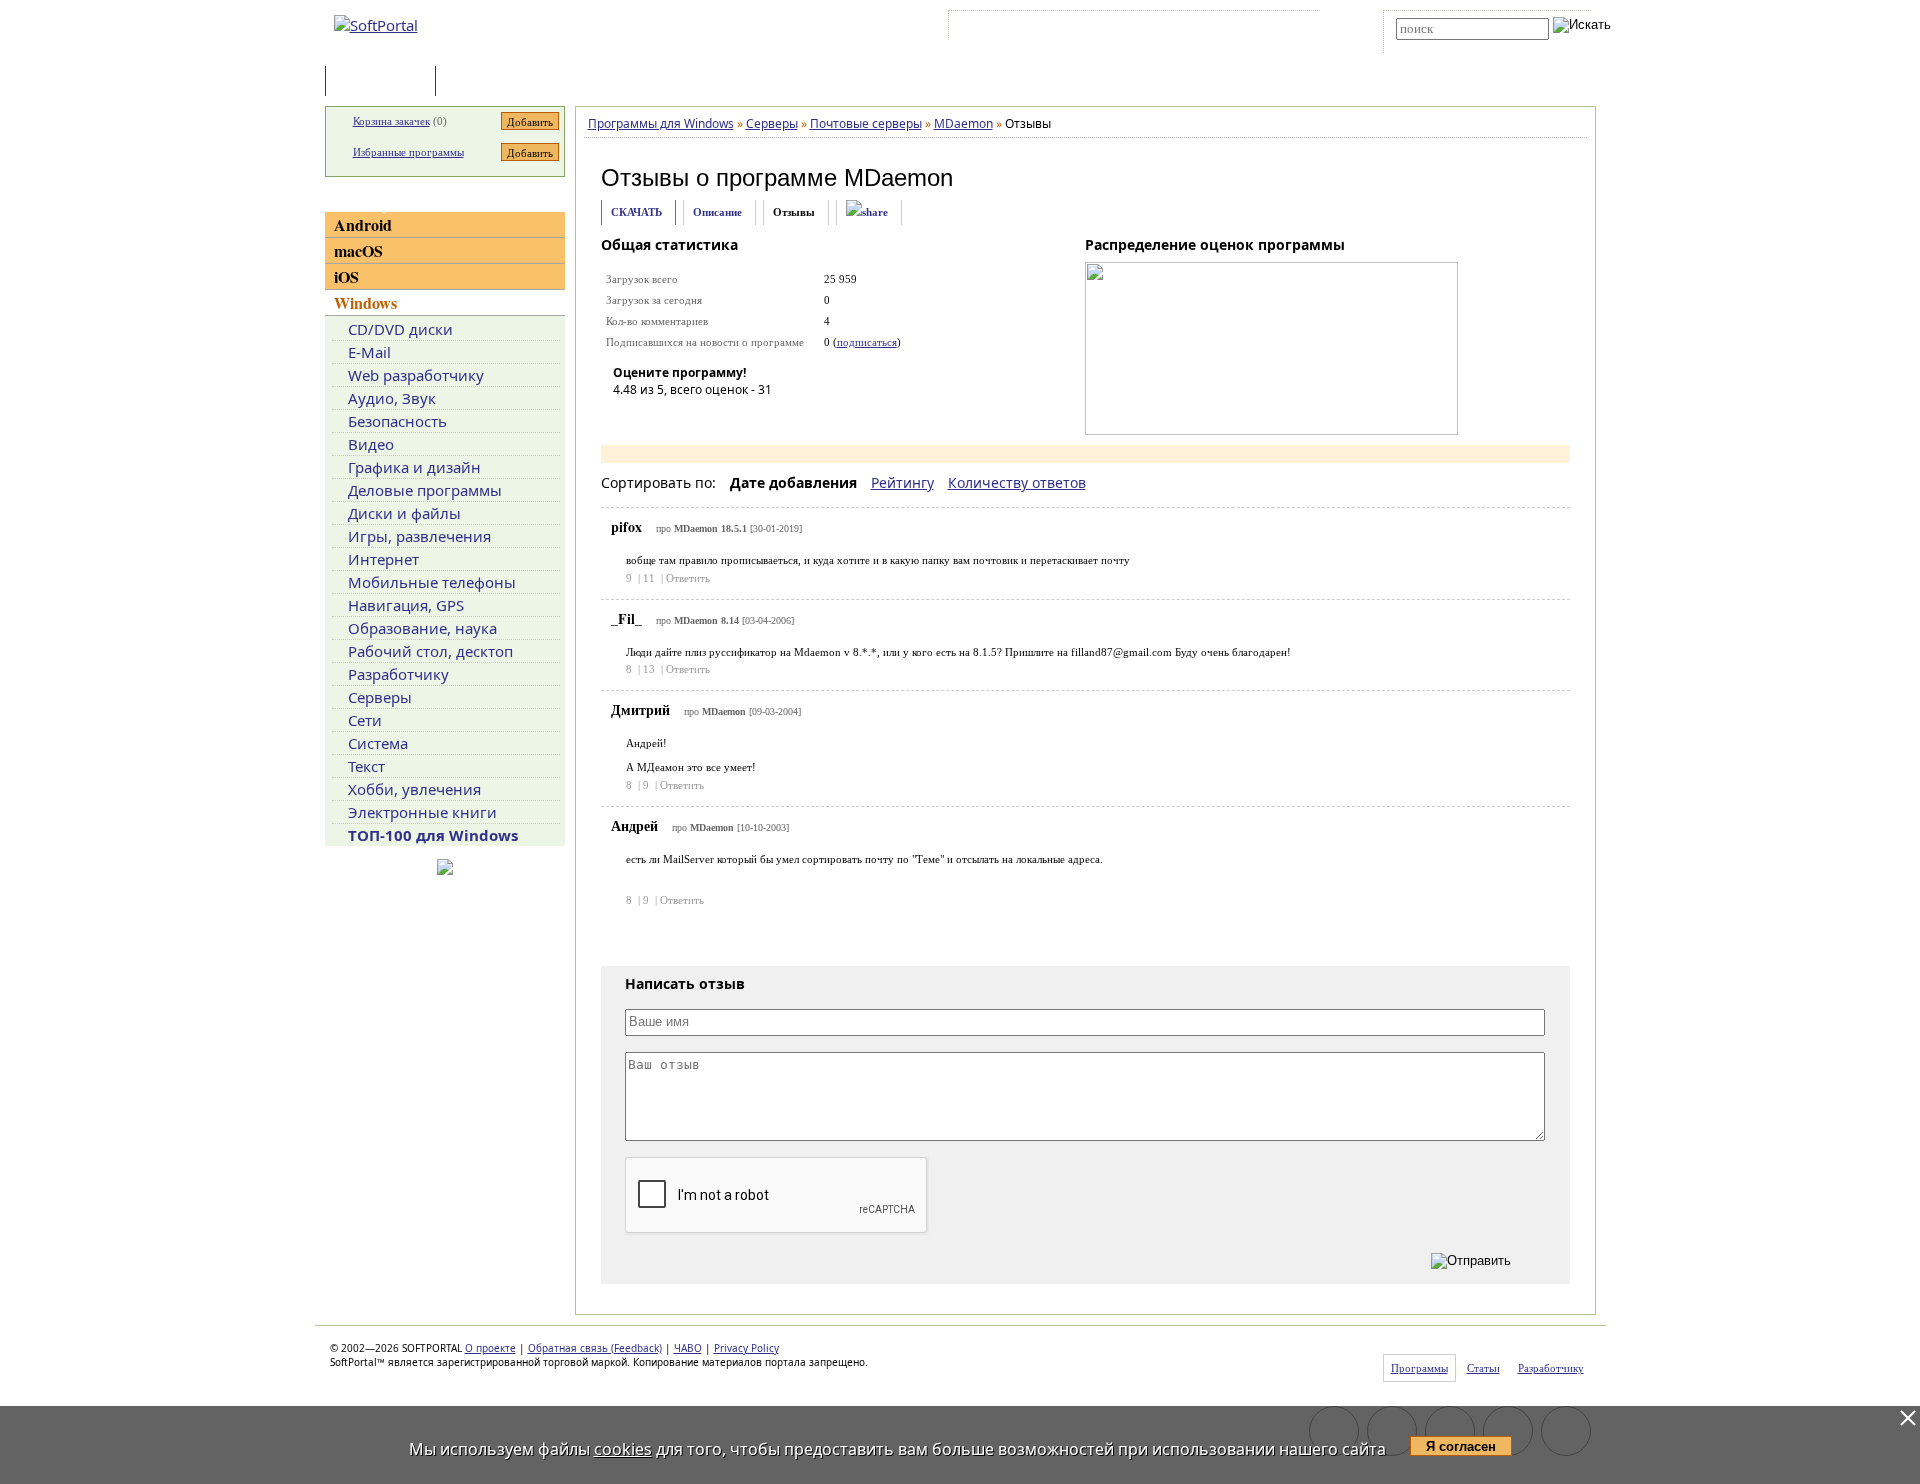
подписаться (867, 342)
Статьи (484, 82)
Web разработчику (416, 375)
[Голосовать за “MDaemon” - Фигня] (628, 418)
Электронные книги (422, 812)
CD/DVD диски (400, 329)
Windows (365, 302)
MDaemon (898, 177)
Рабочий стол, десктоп (430, 651)
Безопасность (397, 421)
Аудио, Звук (392, 398)
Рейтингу (902, 482)
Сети (365, 720)
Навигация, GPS (406, 605)
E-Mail (369, 352)
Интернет (383, 559)
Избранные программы (408, 152)
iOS (346, 276)
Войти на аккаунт (1013, 29)
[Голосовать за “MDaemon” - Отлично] (748, 418)
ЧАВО (688, 1348)
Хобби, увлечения (414, 789)
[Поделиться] (867, 212)
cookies (623, 1449)
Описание (717, 212)
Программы (385, 82)
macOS (358, 250)
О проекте (490, 1348)
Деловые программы (425, 490)
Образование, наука (422, 628)
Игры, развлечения (419, 536)
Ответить (688, 578)
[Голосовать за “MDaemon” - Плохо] (658, 418)
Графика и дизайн (414, 467)
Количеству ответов (1017, 482)
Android (363, 224)
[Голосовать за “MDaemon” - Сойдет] (688, 418)
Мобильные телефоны (432, 582)
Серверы (380, 697)
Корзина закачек (391, 121)
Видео (371, 444)
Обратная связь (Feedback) (595, 1348)
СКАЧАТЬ (636, 212)
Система (378, 743)
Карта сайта (1229, 29)
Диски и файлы (404, 513)
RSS (1290, 29)
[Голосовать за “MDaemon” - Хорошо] (718, 418)
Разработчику (398, 674)
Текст (366, 766)
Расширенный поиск (1451, 46)
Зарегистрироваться (1126, 29)
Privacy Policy (746, 1348)
